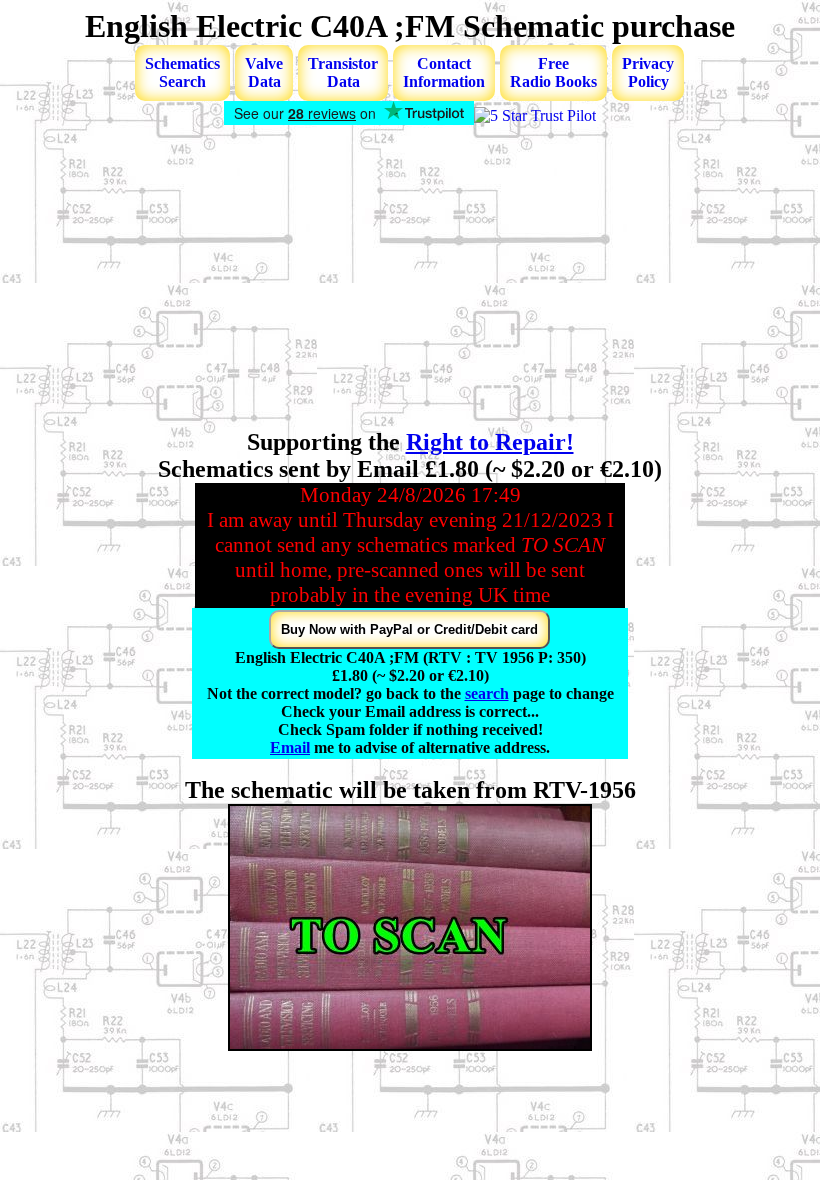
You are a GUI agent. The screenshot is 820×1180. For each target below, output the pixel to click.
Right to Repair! (490, 442)
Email (290, 747)
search (487, 693)
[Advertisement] (410, 279)
